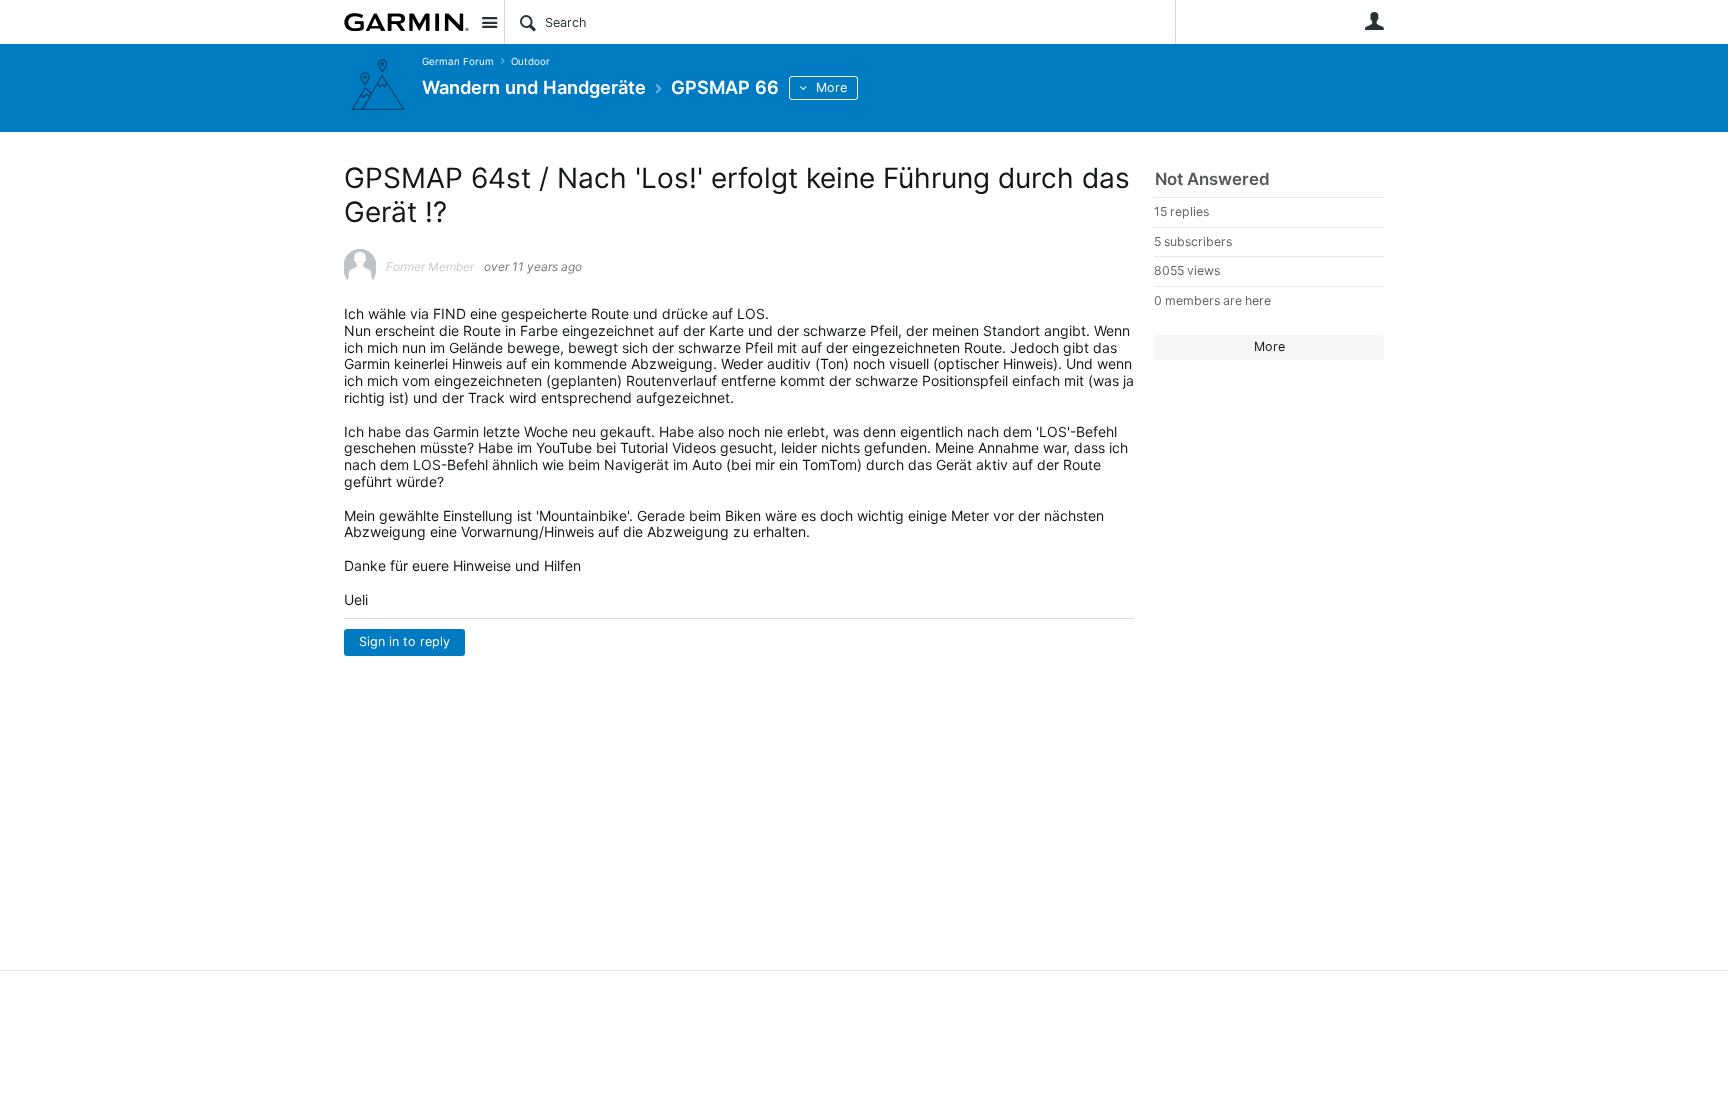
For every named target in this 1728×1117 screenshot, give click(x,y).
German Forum (458, 61)
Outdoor (530, 61)
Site (489, 22)
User (1374, 21)
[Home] (406, 22)
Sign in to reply (404, 641)
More (831, 87)
